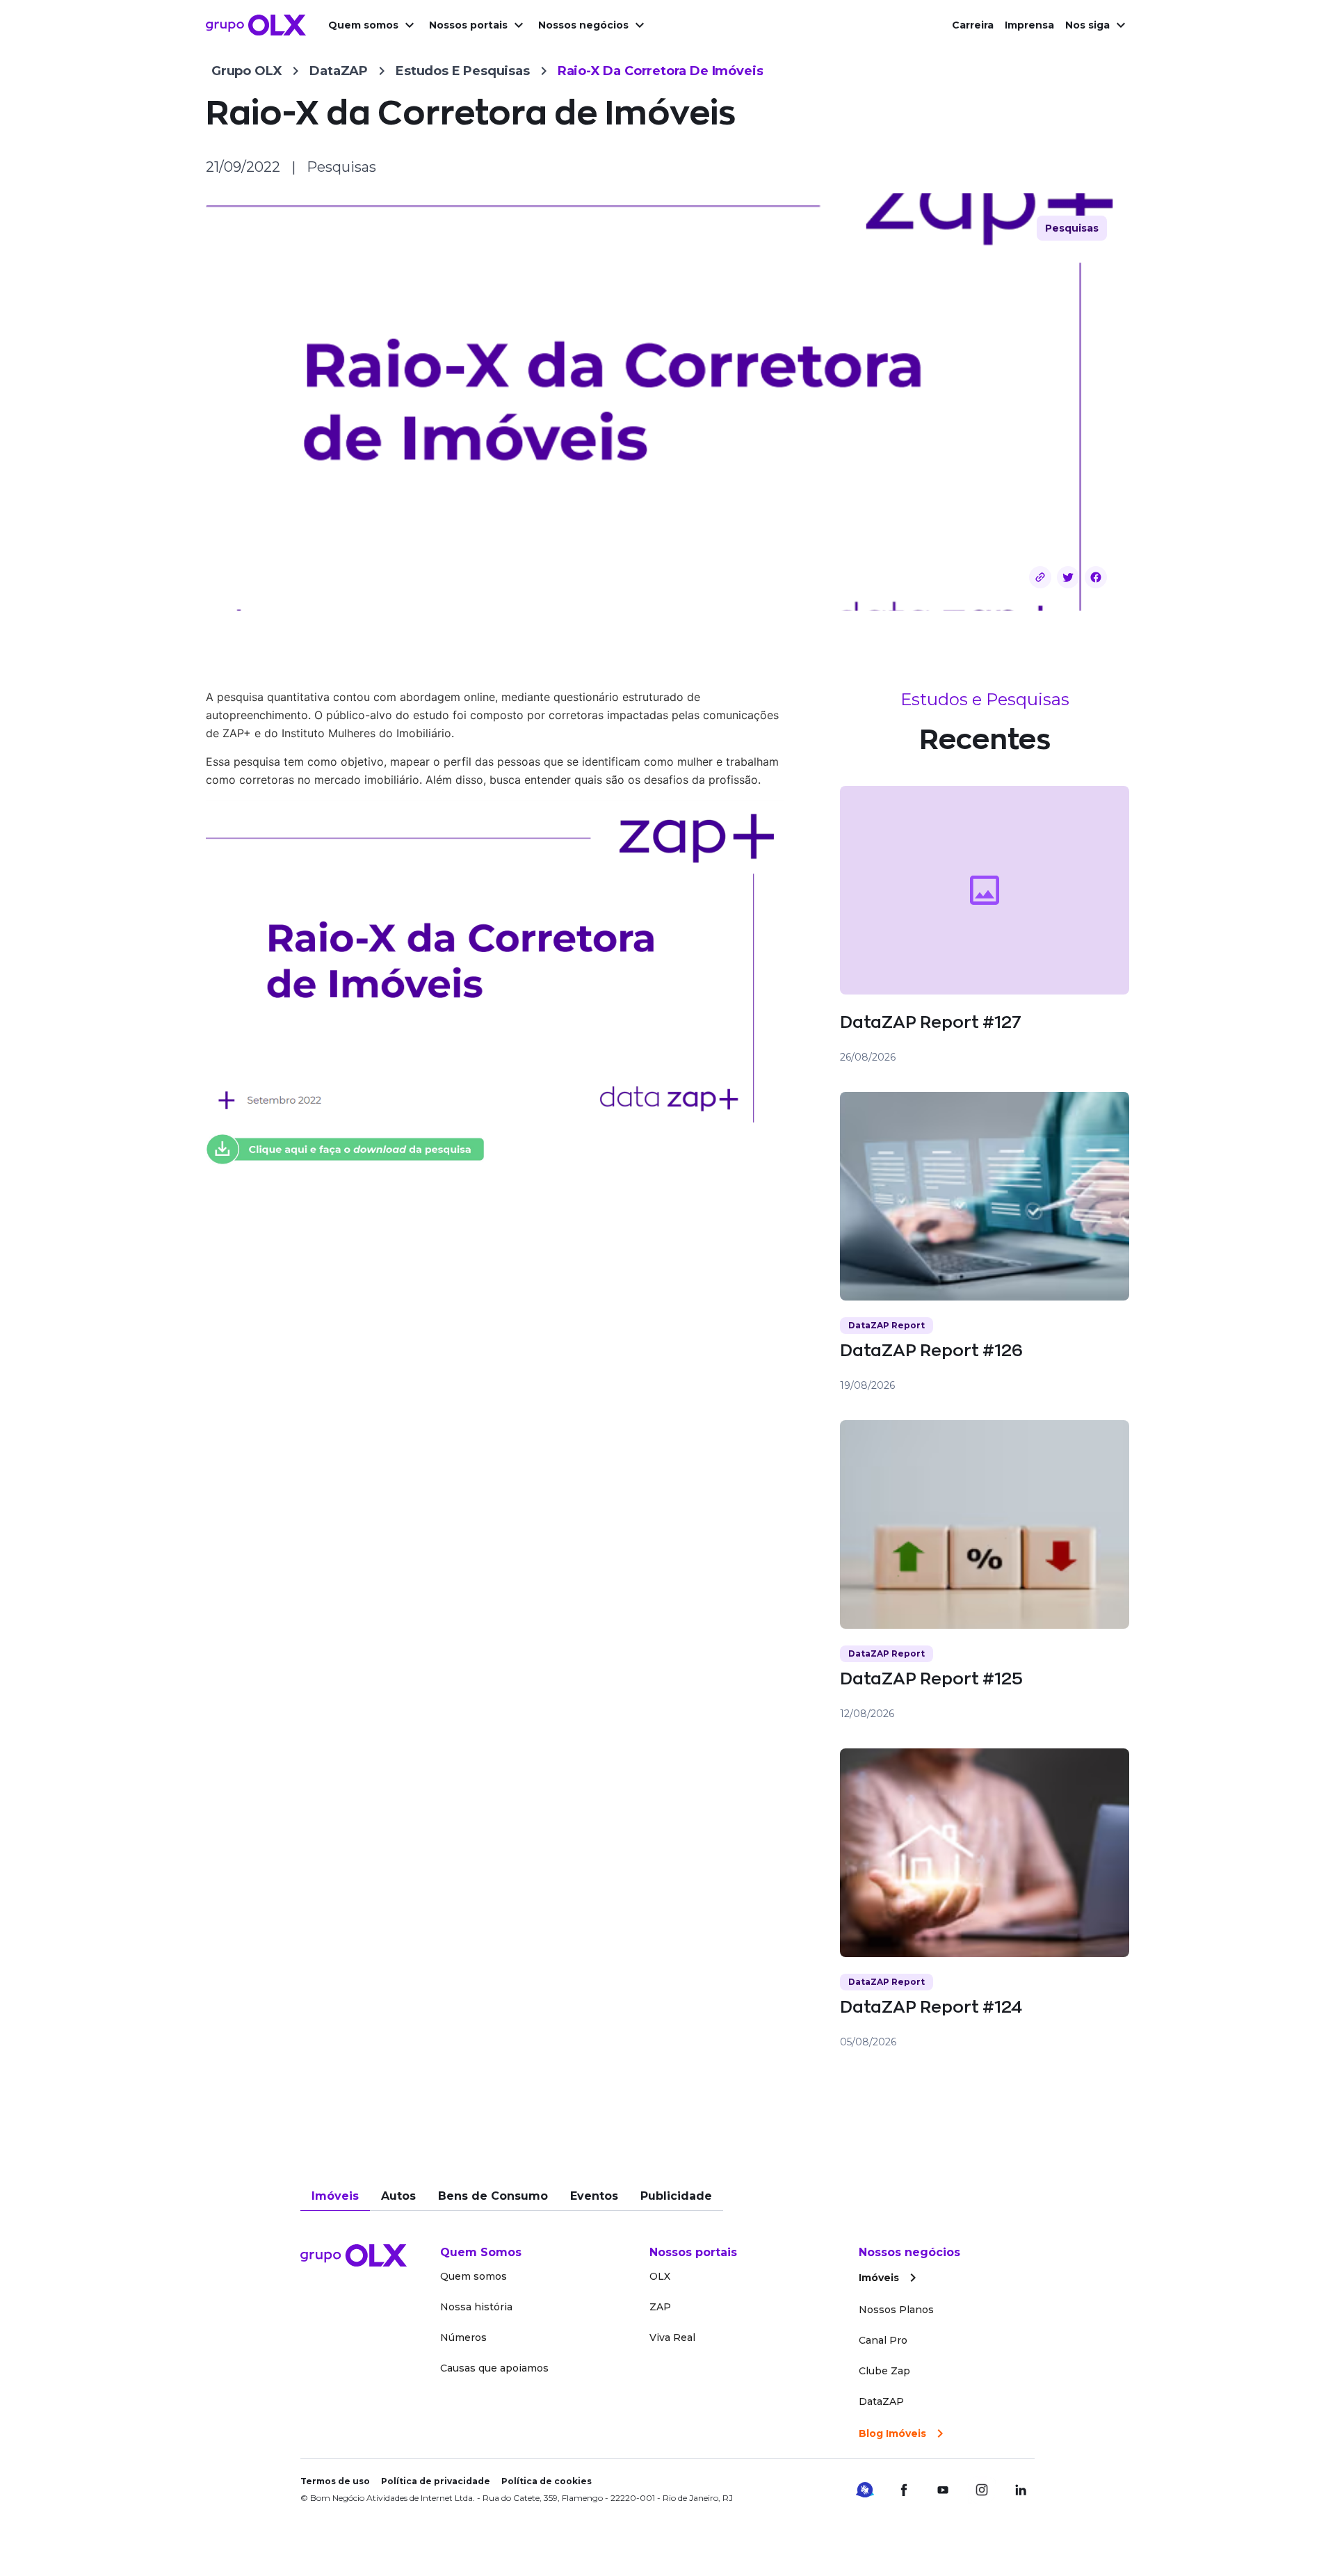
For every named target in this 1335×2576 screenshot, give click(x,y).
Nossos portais (468, 25)
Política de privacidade (436, 2481)
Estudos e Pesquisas (463, 71)
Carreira (973, 25)
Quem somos (363, 25)
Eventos (594, 2196)
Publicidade (676, 2196)
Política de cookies (547, 2481)
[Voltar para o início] (256, 25)
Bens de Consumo (493, 2196)
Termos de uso (335, 2481)
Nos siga (1087, 25)
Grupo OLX (246, 71)
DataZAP (339, 71)
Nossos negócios (583, 25)
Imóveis (335, 2196)
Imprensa (1029, 25)
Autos (398, 2196)
